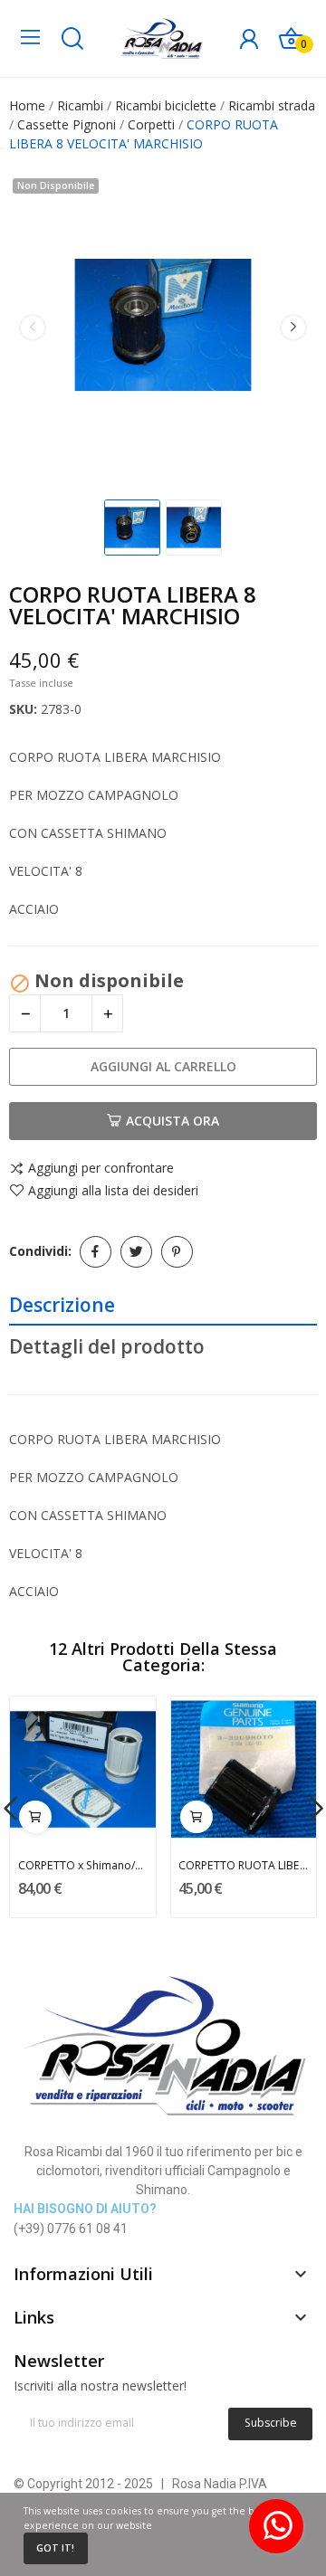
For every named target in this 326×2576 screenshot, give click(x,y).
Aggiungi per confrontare (101, 1169)
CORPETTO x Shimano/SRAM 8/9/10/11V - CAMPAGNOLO (83, 1865)
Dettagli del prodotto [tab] (107, 1346)
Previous (33, 328)
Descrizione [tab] (62, 1305)
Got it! (55, 2548)
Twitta (136, 1252)
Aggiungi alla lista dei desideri (113, 1191)
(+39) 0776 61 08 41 (71, 2229)
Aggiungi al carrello (163, 1066)
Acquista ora (173, 1121)
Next (293, 328)
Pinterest (177, 1252)
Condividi (96, 1252)
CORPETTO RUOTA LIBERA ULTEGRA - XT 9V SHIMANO (243, 1865)
